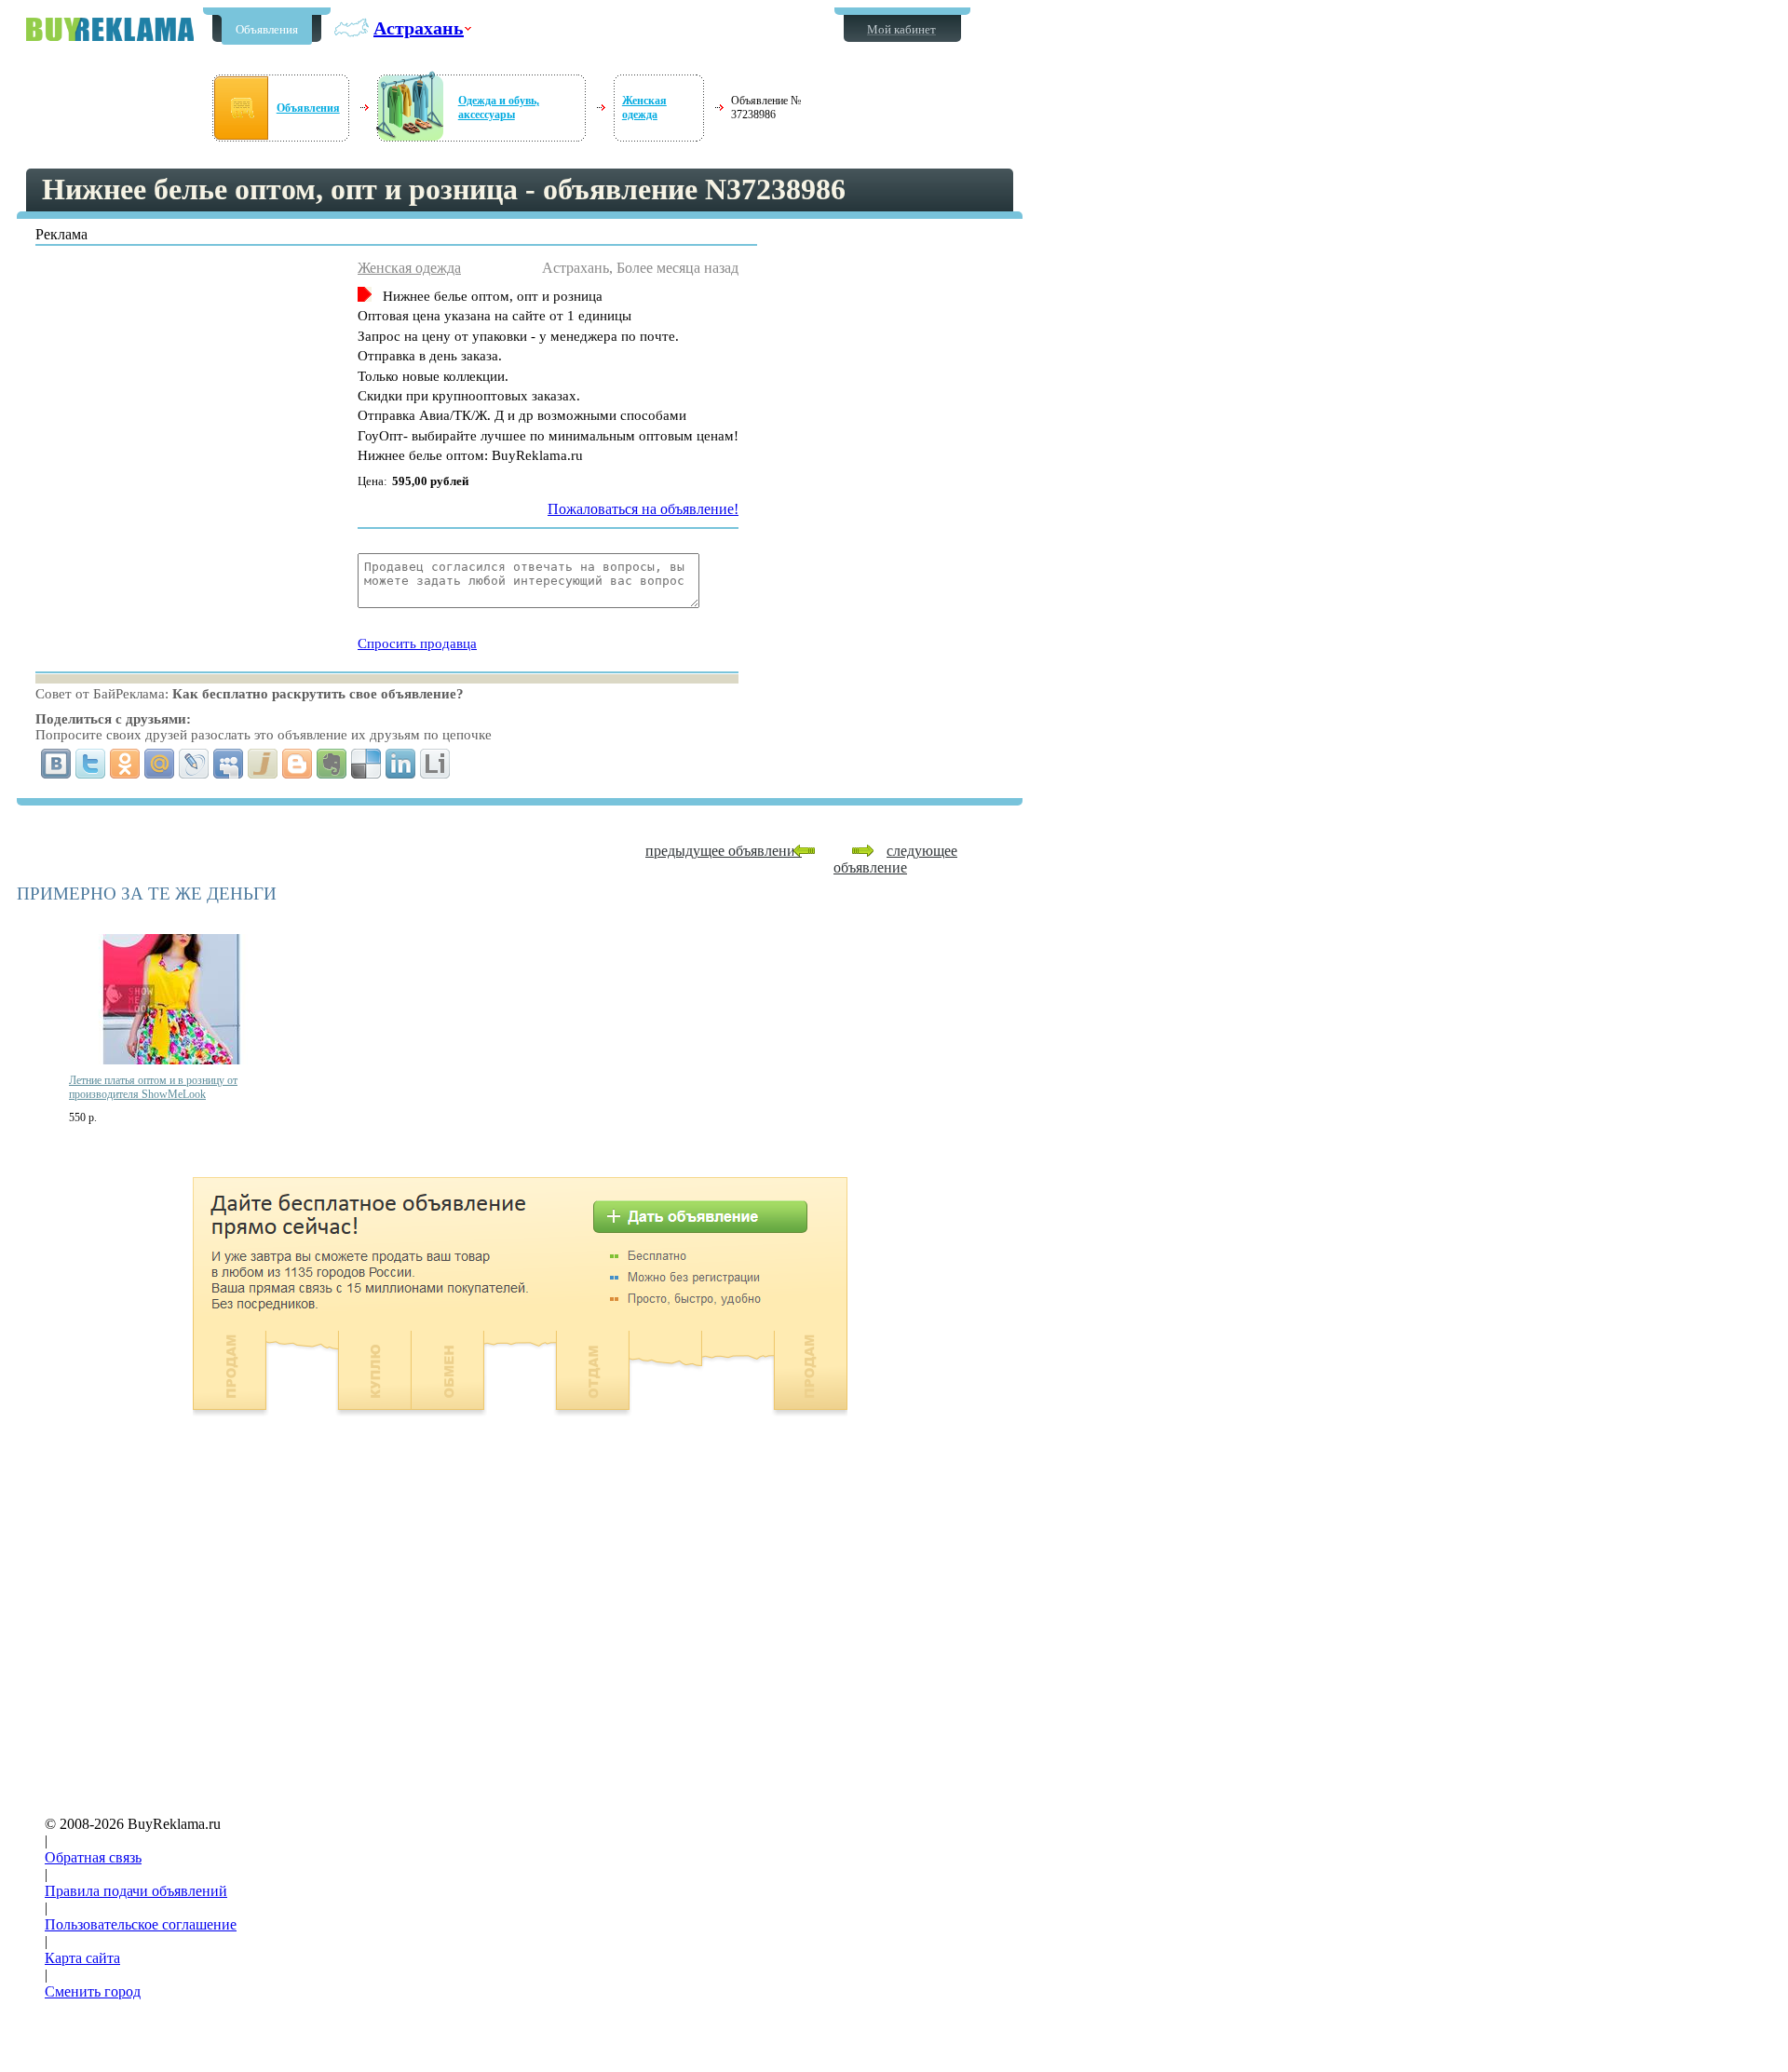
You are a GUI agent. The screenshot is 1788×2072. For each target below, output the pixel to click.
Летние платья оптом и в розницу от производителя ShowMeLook (153, 1087)
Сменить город (93, 1991)
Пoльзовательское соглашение (141, 1924)
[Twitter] (91, 764)
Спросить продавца (417, 643)
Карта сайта (82, 1958)
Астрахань (419, 28)
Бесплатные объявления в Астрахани (110, 29)
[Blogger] (298, 764)
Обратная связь (93, 1857)
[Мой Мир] (160, 764)
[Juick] (263, 764)
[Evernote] (332, 764)
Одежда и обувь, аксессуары (499, 108)
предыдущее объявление (724, 851)
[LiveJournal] (194, 764)
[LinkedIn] (401, 764)
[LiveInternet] (435, 764)
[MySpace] (229, 764)
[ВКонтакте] (56, 764)
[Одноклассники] (125, 764)
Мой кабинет (901, 29)
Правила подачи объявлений (136, 1891)
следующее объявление (895, 859)
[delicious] (366, 764)
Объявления (267, 29)
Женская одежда (644, 108)
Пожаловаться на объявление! (643, 509)
